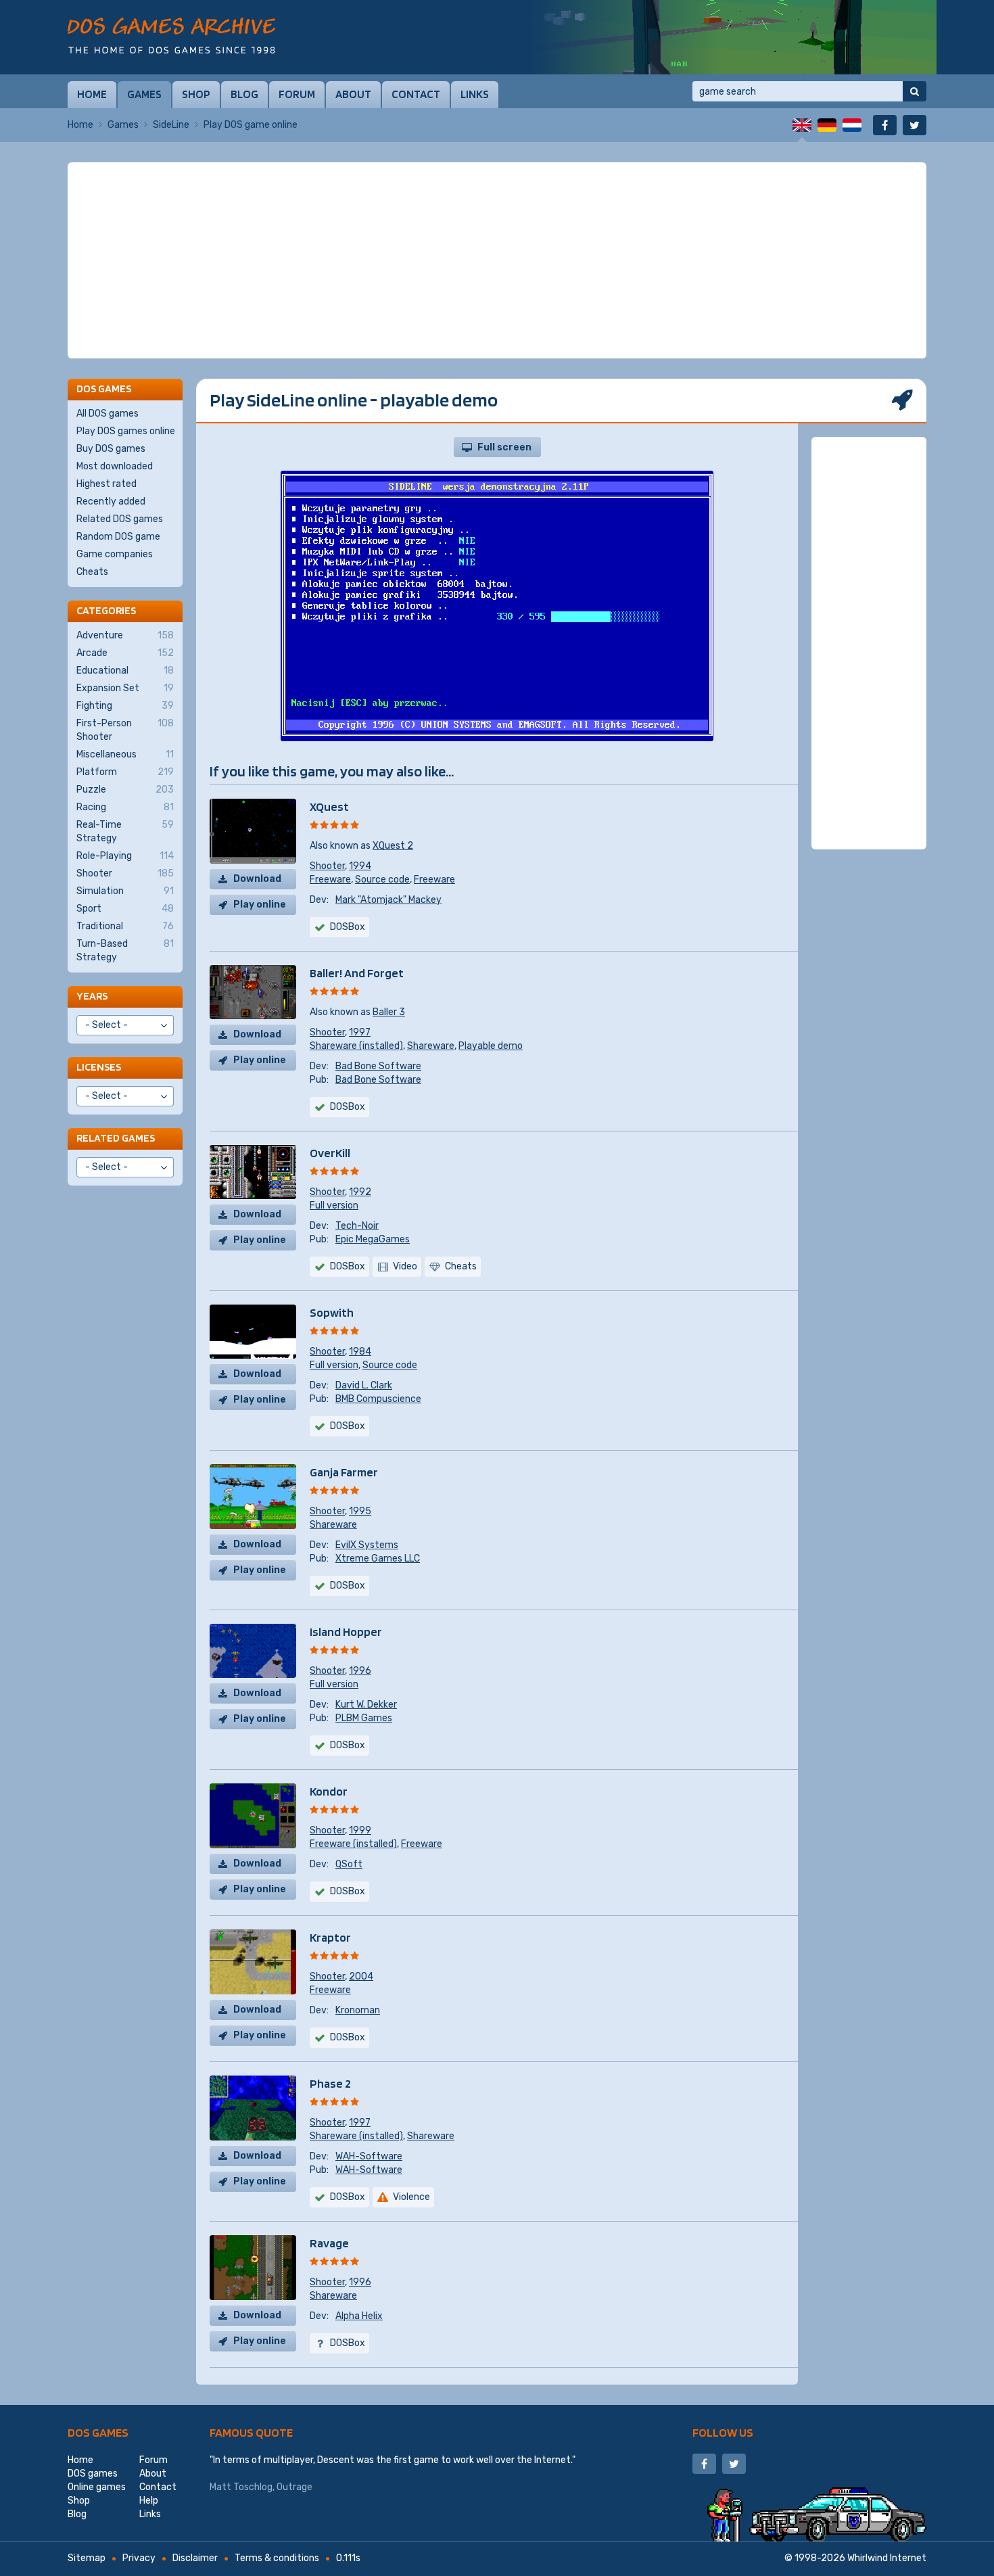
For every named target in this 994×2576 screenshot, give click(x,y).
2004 (361, 1976)
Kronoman (358, 2010)
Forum (297, 94)
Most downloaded (115, 466)
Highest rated (106, 484)
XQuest (329, 806)
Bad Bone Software (378, 1066)
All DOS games (108, 414)
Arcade (125, 653)
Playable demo (491, 1046)
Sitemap (87, 2558)
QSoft (349, 1864)
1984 (360, 1352)
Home (92, 94)
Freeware (330, 880)
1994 (360, 866)
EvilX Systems (367, 1545)
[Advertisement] (497, 260)
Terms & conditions (277, 2558)
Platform (125, 772)
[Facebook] (885, 125)
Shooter (327, 866)
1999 (360, 1830)
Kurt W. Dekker (366, 1705)
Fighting (125, 706)
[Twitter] (915, 125)
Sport (125, 909)
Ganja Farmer (344, 1472)
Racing (125, 807)
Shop (196, 94)
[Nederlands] (852, 125)
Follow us (723, 2432)
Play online (260, 905)
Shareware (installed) (356, 1046)
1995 (360, 1511)
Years (92, 996)
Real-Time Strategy (125, 832)
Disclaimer (195, 2558)
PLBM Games (364, 1718)
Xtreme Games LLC (378, 1559)
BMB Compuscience (378, 1399)
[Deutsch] (827, 125)
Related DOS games (120, 519)
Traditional (125, 926)
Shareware (431, 1046)
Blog (244, 94)
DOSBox (348, 927)
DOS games (98, 2432)
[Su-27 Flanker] (734, 37)
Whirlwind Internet (887, 2558)
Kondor (329, 1791)
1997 (360, 1032)
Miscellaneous (125, 754)
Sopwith (332, 1312)
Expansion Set (125, 688)
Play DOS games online (126, 431)
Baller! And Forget (357, 973)
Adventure (125, 635)
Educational (125, 671)
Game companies (115, 554)
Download (257, 879)
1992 (360, 1192)
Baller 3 (389, 1012)
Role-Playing (125, 856)
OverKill (330, 1153)
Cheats (92, 572)
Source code (382, 880)
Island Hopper (346, 1632)
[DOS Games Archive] (171, 36)
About (353, 94)
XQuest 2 (393, 846)
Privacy (139, 2558)
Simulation (125, 891)
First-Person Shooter (125, 730)
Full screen (504, 447)
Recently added (111, 501)
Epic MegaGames (373, 1239)
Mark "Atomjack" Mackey (388, 900)
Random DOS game (118, 537)
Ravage (329, 2243)
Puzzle (125, 790)
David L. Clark (364, 1385)
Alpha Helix (359, 2316)
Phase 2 (330, 2083)
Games (144, 94)
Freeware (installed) (353, 1844)
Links (475, 94)
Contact (416, 94)
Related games (116, 1138)
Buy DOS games (111, 449)
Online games (97, 2487)
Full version (334, 1205)
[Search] (915, 91)
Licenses (99, 1067)
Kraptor (330, 1937)
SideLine (171, 125)
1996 (360, 1671)
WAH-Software (369, 2156)
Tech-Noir (357, 1226)
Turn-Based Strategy (125, 951)
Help (149, 2501)
